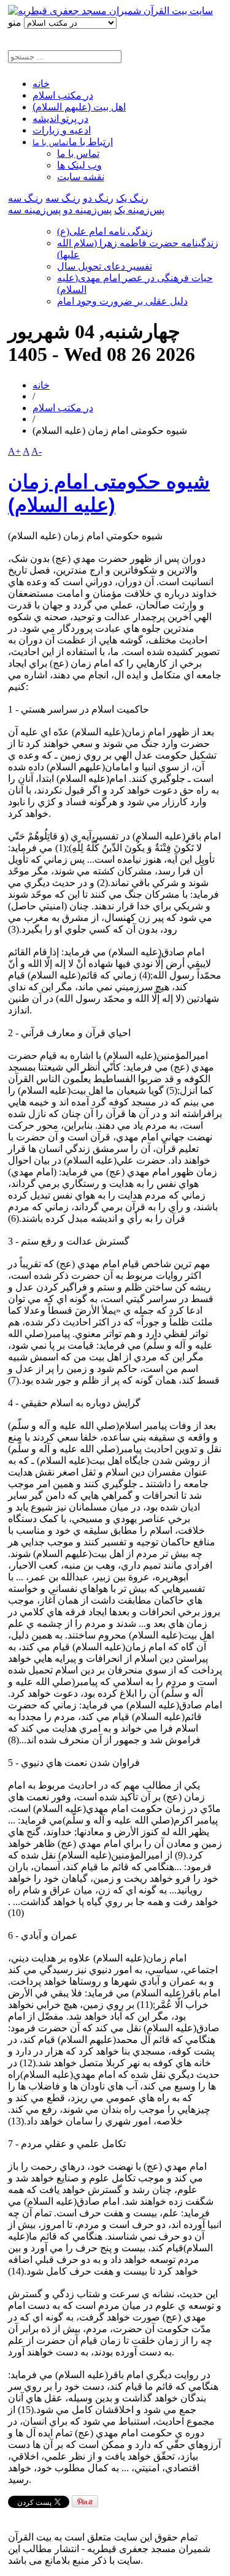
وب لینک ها (79, 165)
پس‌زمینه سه (34, 210)
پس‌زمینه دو (87, 210)
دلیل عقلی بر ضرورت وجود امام (122, 301)
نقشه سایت (81, 177)
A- (36, 451)
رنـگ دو (98, 198)
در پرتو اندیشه (60, 119)
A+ (14, 451)
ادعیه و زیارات (62, 130)
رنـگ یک (132, 198)
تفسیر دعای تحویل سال (105, 266)
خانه (41, 84)
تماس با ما (78, 153)
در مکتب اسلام (63, 95)
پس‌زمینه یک (139, 210)
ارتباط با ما (73, 142)
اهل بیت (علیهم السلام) (79, 107)
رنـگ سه (63, 198)
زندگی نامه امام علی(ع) (105, 231)
